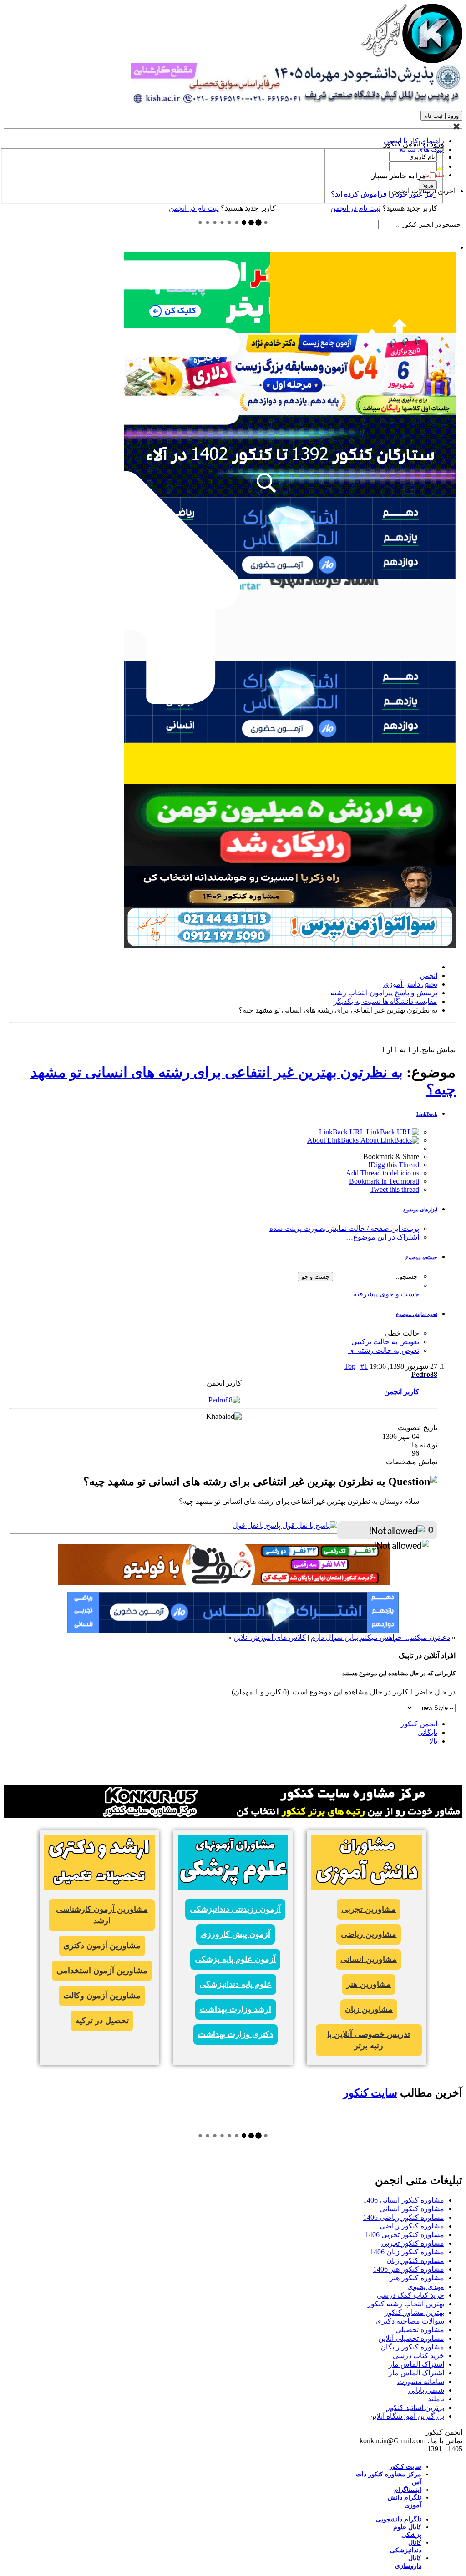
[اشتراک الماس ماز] (290, 740)
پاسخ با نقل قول (257, 1525)
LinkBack (427, 1114)
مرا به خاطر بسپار (400, 176)
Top (350, 1366)
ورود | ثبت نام (441, 116)
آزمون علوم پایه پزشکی (235, 1959)
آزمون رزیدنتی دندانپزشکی (235, 1909)
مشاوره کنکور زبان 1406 (407, 2252)
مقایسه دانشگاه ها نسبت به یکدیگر (385, 1001)
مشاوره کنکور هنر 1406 (409, 2269)
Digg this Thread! (394, 1165)
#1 (364, 1366)
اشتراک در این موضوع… (382, 1237)
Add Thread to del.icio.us (382, 1173)
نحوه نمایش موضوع (417, 1314)
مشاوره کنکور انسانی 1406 (404, 2200)
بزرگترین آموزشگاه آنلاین (407, 2416)
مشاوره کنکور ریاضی (412, 2226)
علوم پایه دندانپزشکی (236, 1984)
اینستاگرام (408, 2490)
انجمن (428, 975)
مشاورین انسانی (369, 1959)
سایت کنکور (370, 2093)
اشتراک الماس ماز (416, 2364)
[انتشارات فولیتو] (290, 863)
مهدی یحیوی (426, 2286)
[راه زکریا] (290, 904)
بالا (433, 1741)
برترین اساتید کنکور (415, 2407)
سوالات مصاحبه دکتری (410, 2321)
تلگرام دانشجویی (399, 2519)
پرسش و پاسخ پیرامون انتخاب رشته (384, 993)
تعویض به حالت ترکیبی (385, 1342)
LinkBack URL (343, 1132)
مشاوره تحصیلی (420, 2330)
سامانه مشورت (421, 2382)
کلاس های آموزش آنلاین (270, 1637)
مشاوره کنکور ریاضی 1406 (404, 2217)
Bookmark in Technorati (384, 1181)
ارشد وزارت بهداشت (236, 2009)
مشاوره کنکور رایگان (412, 2347)
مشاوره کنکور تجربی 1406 (405, 2235)
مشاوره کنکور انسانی (412, 2209)
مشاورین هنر (369, 1984)
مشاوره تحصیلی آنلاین (411, 2338)
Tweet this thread (395, 1189)
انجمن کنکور (419, 1724)
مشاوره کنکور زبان (415, 2261)
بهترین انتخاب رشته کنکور (406, 2304)
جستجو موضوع (421, 1257)
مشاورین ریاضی (369, 1934)
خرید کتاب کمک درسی (410, 2295)
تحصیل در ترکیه (102, 2021)
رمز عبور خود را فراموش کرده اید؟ (384, 194)
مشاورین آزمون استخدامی (102, 1971)
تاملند (436, 2399)
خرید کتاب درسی (418, 2356)
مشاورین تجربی (369, 1909)
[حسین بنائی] (290, 945)
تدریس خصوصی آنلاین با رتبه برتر (369, 2040)
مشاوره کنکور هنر (417, 2278)
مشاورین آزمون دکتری (102, 1946)
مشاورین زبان (369, 2009)
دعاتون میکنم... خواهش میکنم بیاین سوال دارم (380, 1637)
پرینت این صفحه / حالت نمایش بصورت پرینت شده (344, 1228)
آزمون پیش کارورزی (236, 1934)
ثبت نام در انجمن (194, 208)
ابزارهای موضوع (420, 1210)
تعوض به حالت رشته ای (384, 1350)
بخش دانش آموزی (410, 984)
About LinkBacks (334, 1140)
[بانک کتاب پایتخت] (290, 781)
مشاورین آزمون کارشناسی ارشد (102, 1915)
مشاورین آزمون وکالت (102, 1996)
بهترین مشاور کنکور (414, 2312)
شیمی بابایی (426, 2390)
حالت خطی (402, 1333)
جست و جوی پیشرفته (386, 1294)
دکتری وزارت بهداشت (236, 2034)
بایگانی (427, 1732)
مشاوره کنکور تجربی (413, 2243)
